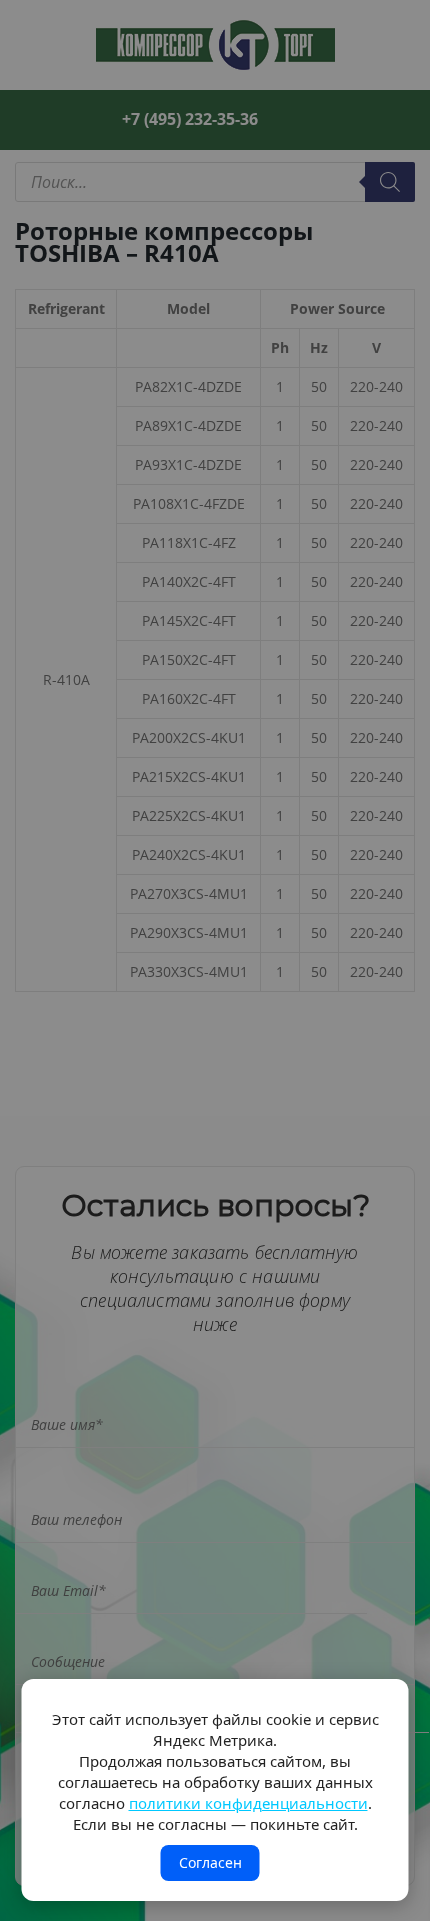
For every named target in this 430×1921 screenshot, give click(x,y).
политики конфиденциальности (248, 1803)
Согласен (210, 1862)
